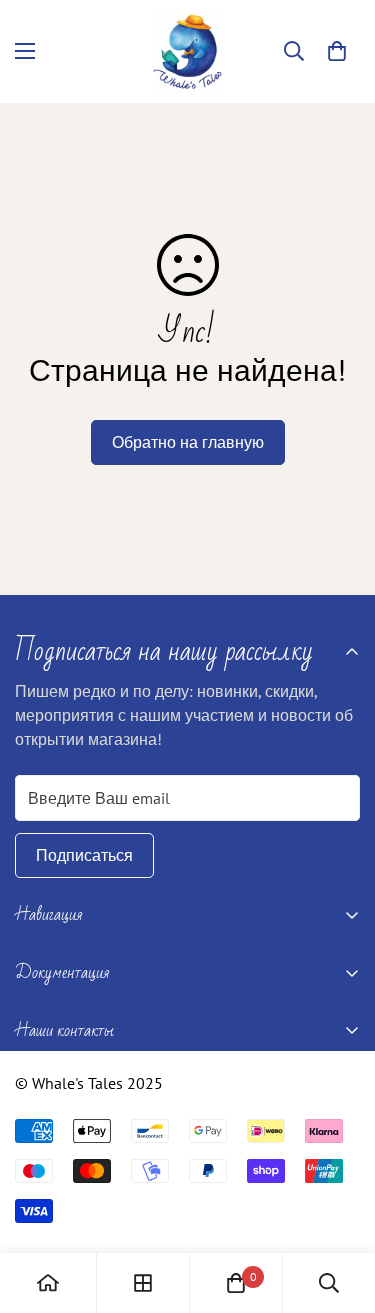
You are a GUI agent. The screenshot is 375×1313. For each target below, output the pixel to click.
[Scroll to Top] (339, 1207)
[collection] (143, 1283)
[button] (337, 51)
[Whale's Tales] (187, 51)
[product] (48, 1283)
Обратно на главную (188, 442)
